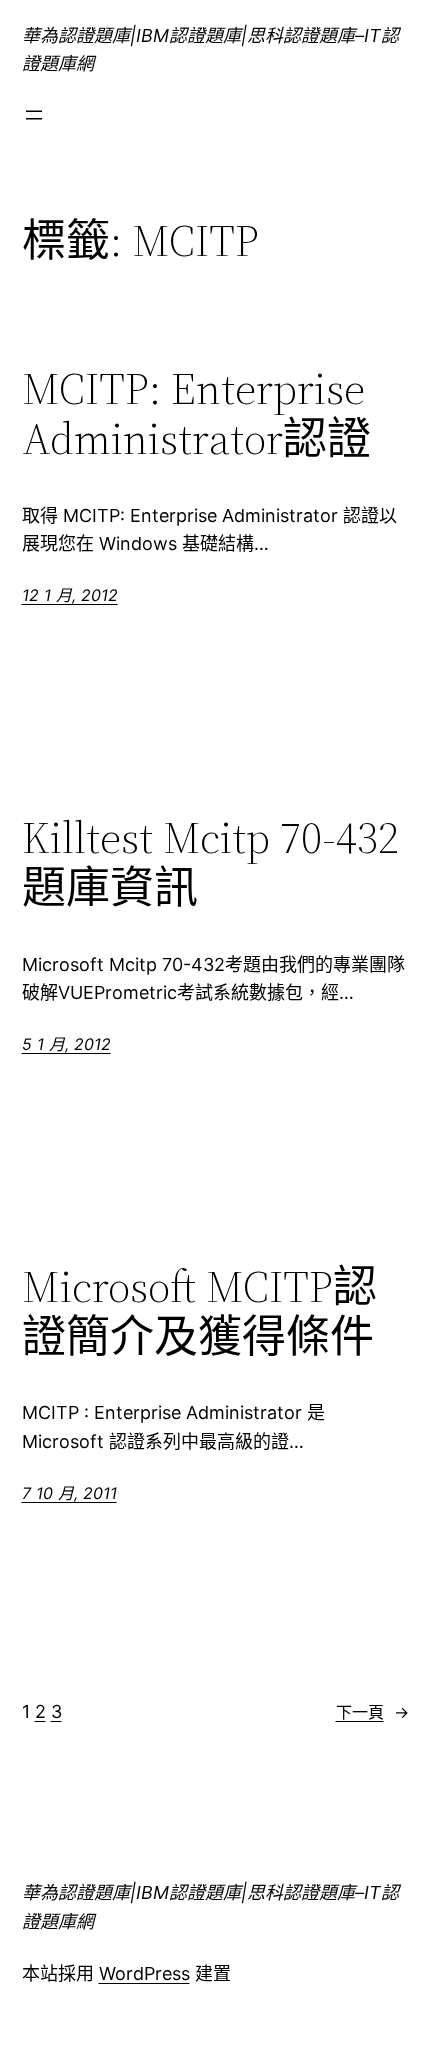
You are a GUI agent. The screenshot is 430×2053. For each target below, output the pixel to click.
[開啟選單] (34, 115)
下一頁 (372, 1712)
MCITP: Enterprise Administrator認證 (196, 414)
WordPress (144, 1973)
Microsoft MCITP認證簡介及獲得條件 (199, 1312)
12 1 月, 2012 (70, 595)
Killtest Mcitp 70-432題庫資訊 (210, 863)
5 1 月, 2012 (66, 1044)
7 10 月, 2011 (69, 1493)
